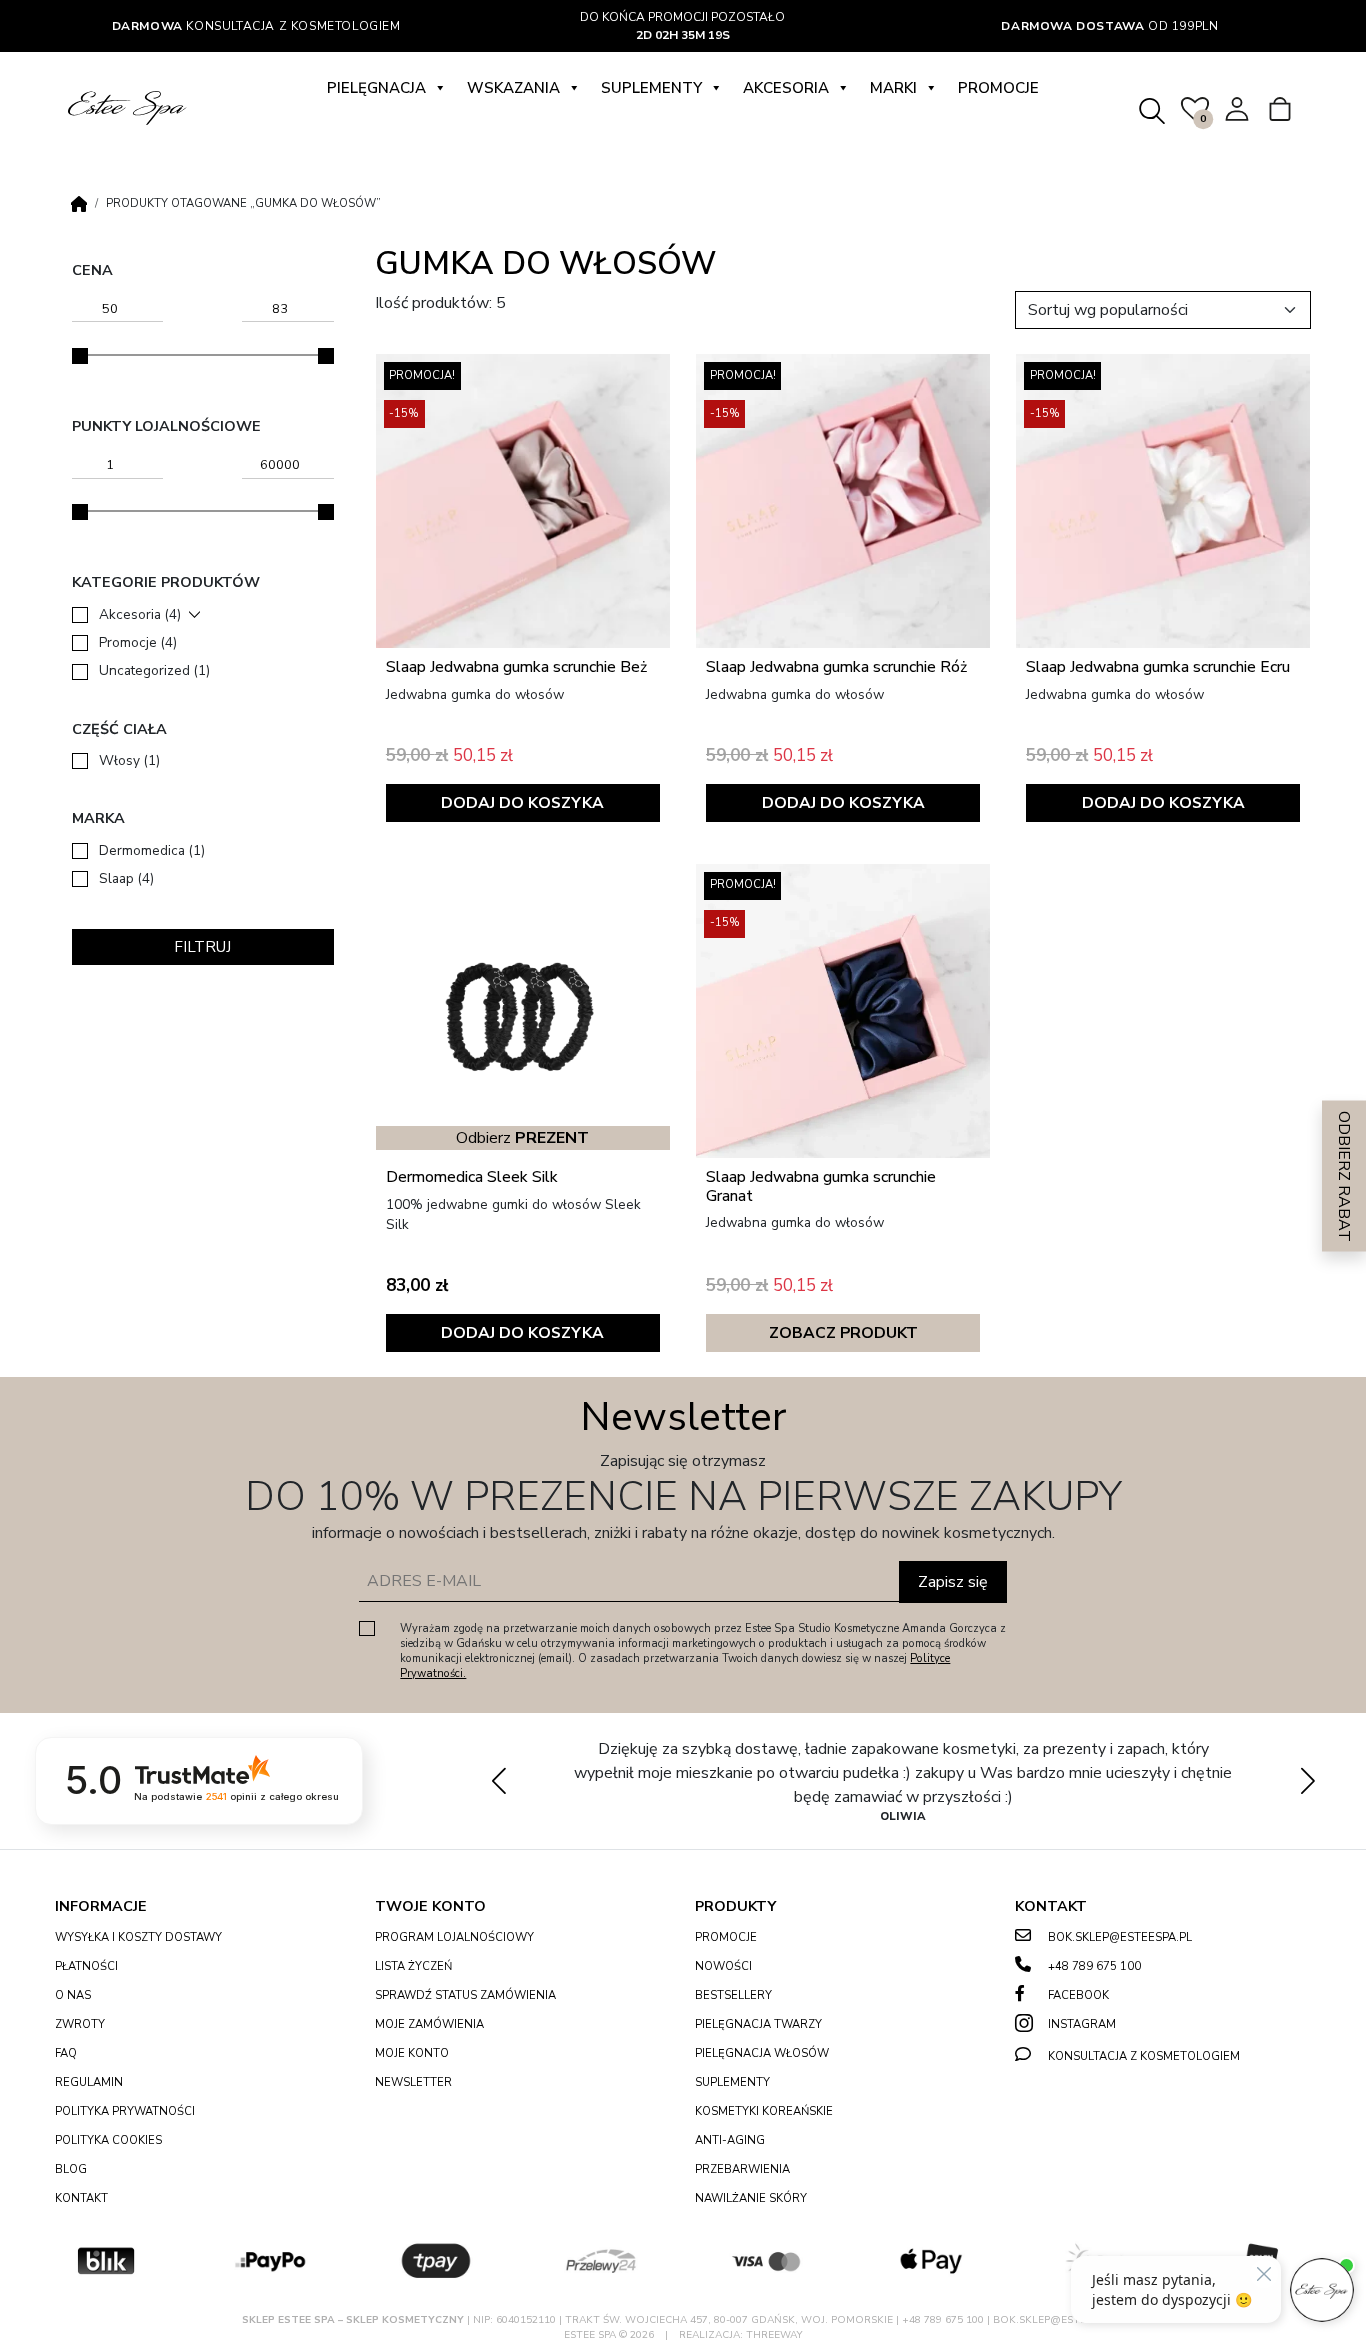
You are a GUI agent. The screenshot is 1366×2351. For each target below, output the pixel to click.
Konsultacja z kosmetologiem (256, 26)
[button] (1307, 1781)
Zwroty (80, 2024)
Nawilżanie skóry (751, 2198)
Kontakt (81, 2198)
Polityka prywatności (125, 2111)
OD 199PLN (1109, 26)
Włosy (129, 760)
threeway (774, 2335)
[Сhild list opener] (194, 614)
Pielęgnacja (376, 88)
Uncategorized (154, 670)
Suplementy (651, 88)
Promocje (998, 88)
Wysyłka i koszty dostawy (138, 1937)
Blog (71, 2169)
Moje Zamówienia (429, 2024)
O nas (73, 1995)
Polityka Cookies (108, 2140)
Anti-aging (730, 2140)
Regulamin (89, 2082)
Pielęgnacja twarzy (758, 2024)
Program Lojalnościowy (454, 1937)
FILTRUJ (202, 947)
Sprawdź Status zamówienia (465, 1995)
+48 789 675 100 (1094, 1966)
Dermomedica (152, 850)
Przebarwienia (742, 2169)
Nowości (723, 1966)
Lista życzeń (413, 1966)
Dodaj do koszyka (522, 803)
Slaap (126, 878)
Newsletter (413, 2082)
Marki (893, 88)
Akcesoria (786, 88)
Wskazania (513, 88)
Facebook (1078, 1995)
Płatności (86, 1966)
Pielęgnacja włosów (762, 2053)
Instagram (1082, 2024)
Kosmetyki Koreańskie (764, 2111)
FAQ (66, 2053)
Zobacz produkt (843, 1333)
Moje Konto (412, 2053)
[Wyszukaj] (1151, 107)
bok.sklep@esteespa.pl (1120, 1937)
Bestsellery (733, 1995)
